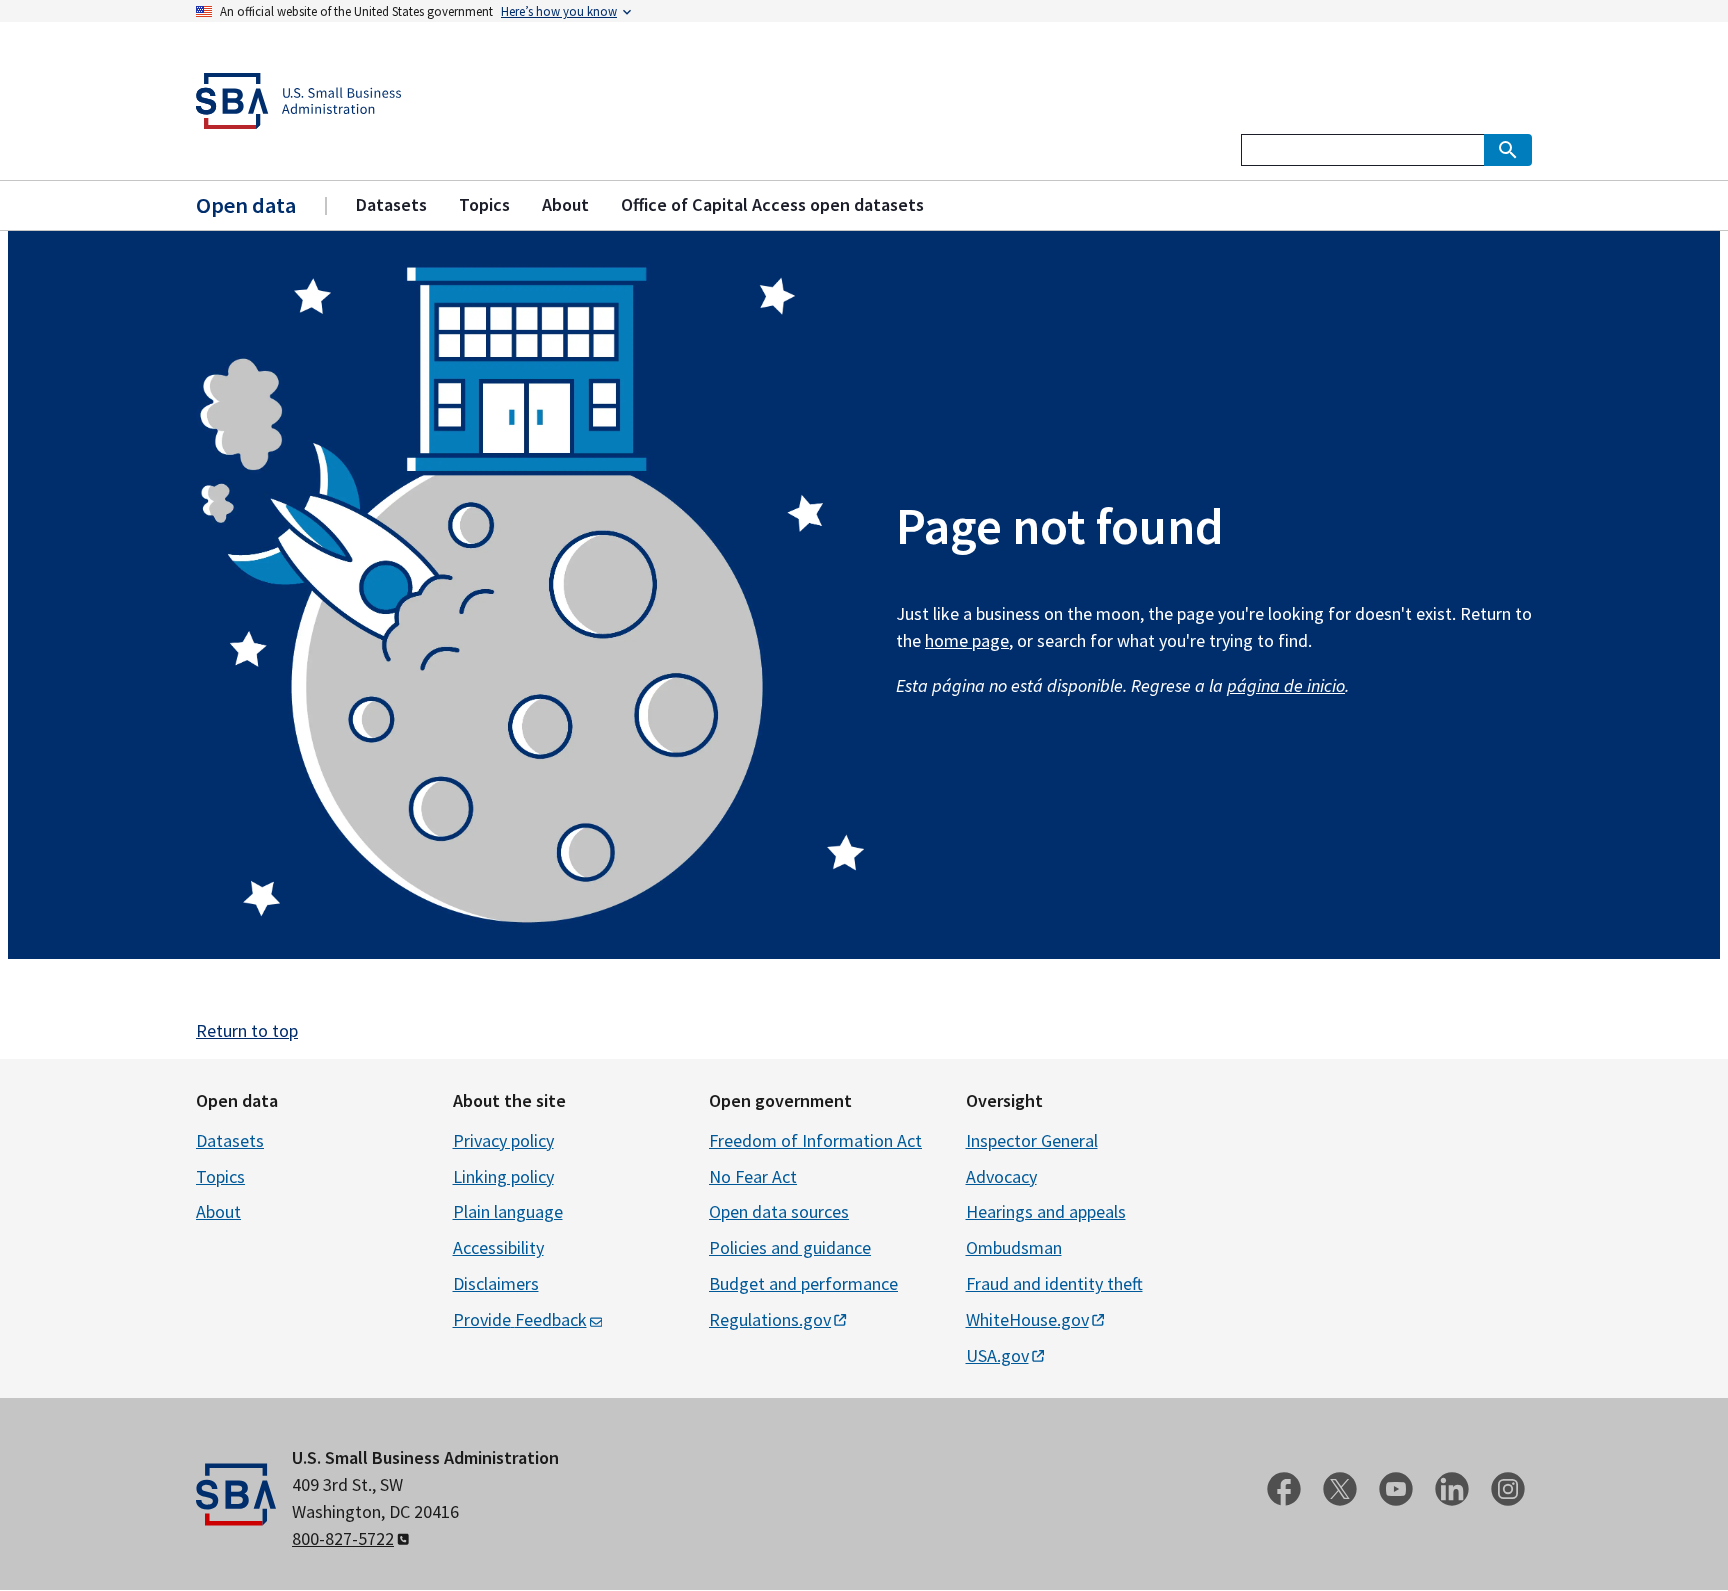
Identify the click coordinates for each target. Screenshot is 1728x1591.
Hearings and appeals (1046, 1211)
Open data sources (779, 1211)
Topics (220, 1176)
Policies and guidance (790, 1247)
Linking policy (503, 1176)
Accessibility (498, 1247)
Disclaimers (496, 1283)
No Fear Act (753, 1176)
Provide (520, 1319)
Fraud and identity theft (1054, 1283)
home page (967, 640)
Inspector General (1032, 1140)
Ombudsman (1014, 1247)
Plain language (508, 1211)
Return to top (247, 1030)
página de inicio (1286, 685)
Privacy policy (503, 1140)
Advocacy (1001, 1176)
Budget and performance (803, 1283)
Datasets (230, 1140)
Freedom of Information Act (815, 1140)
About (218, 1211)
